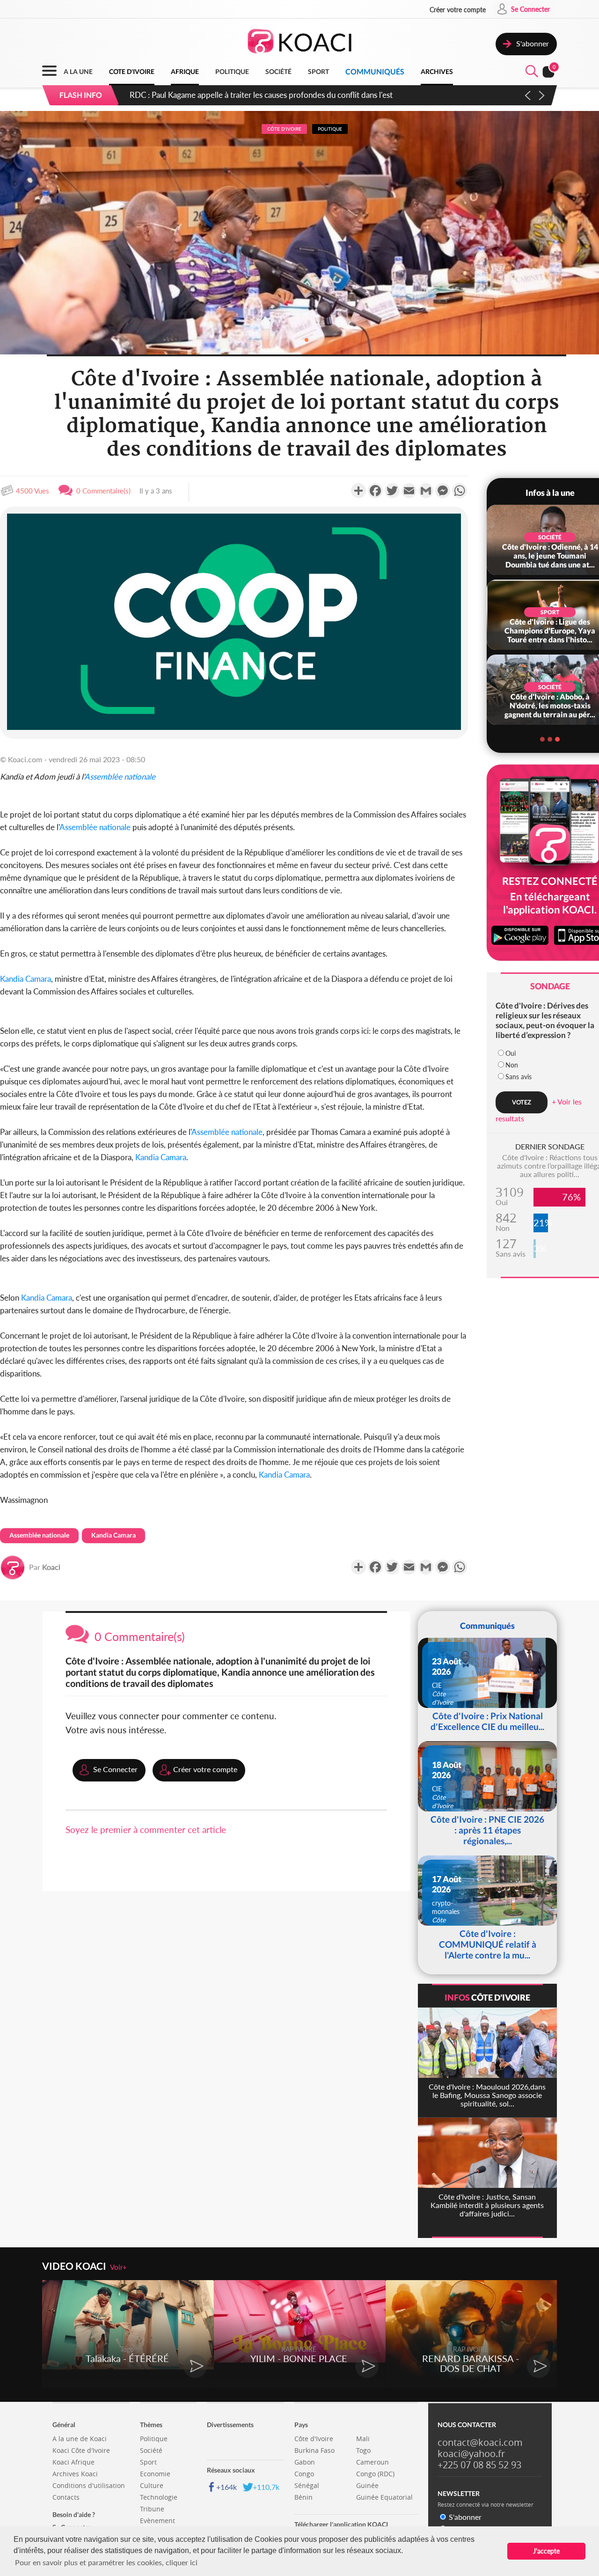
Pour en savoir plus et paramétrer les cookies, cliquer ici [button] (106, 2562)
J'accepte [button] (546, 2551)
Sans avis (519, 1077)
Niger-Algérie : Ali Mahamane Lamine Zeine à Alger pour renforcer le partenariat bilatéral (281, 95)
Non (512, 1065)
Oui (511, 1053)
